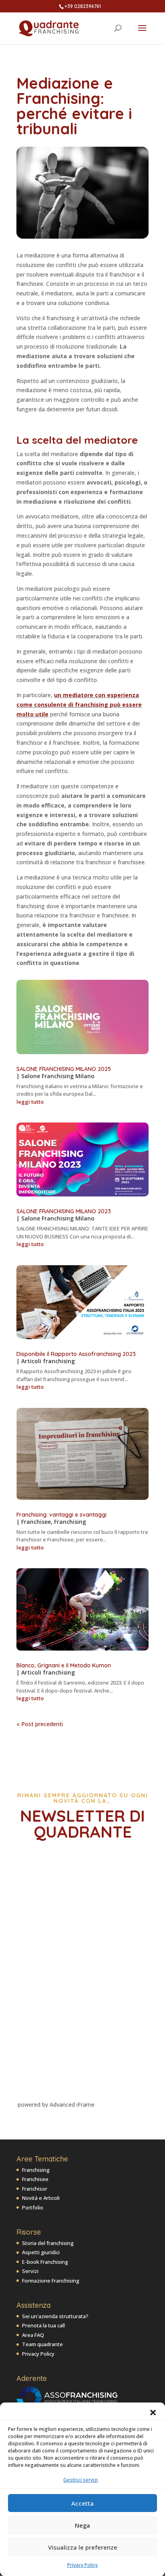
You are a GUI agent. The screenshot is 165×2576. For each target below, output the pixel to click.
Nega (82, 2525)
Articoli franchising (48, 1361)
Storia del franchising (48, 2243)
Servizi (30, 2271)
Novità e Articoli (41, 2198)
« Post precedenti (40, 1724)
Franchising (70, 1522)
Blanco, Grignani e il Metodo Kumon (64, 1665)
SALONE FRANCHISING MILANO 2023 (64, 1211)
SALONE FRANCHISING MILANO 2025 (64, 1069)
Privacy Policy (82, 2565)
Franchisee (36, 1522)
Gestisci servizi (80, 2480)
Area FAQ (33, 2335)
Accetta (82, 2503)
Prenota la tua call (43, 2325)
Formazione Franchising (51, 2281)
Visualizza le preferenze (83, 2547)
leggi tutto (30, 1102)
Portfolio (33, 2207)
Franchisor (35, 2189)
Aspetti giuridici (41, 2252)
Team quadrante (42, 2344)
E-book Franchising (45, 2262)
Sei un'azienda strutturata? (55, 2316)
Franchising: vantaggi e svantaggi (61, 1515)
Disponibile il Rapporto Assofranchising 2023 (76, 1354)
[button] (153, 2413)
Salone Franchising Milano (58, 1076)
